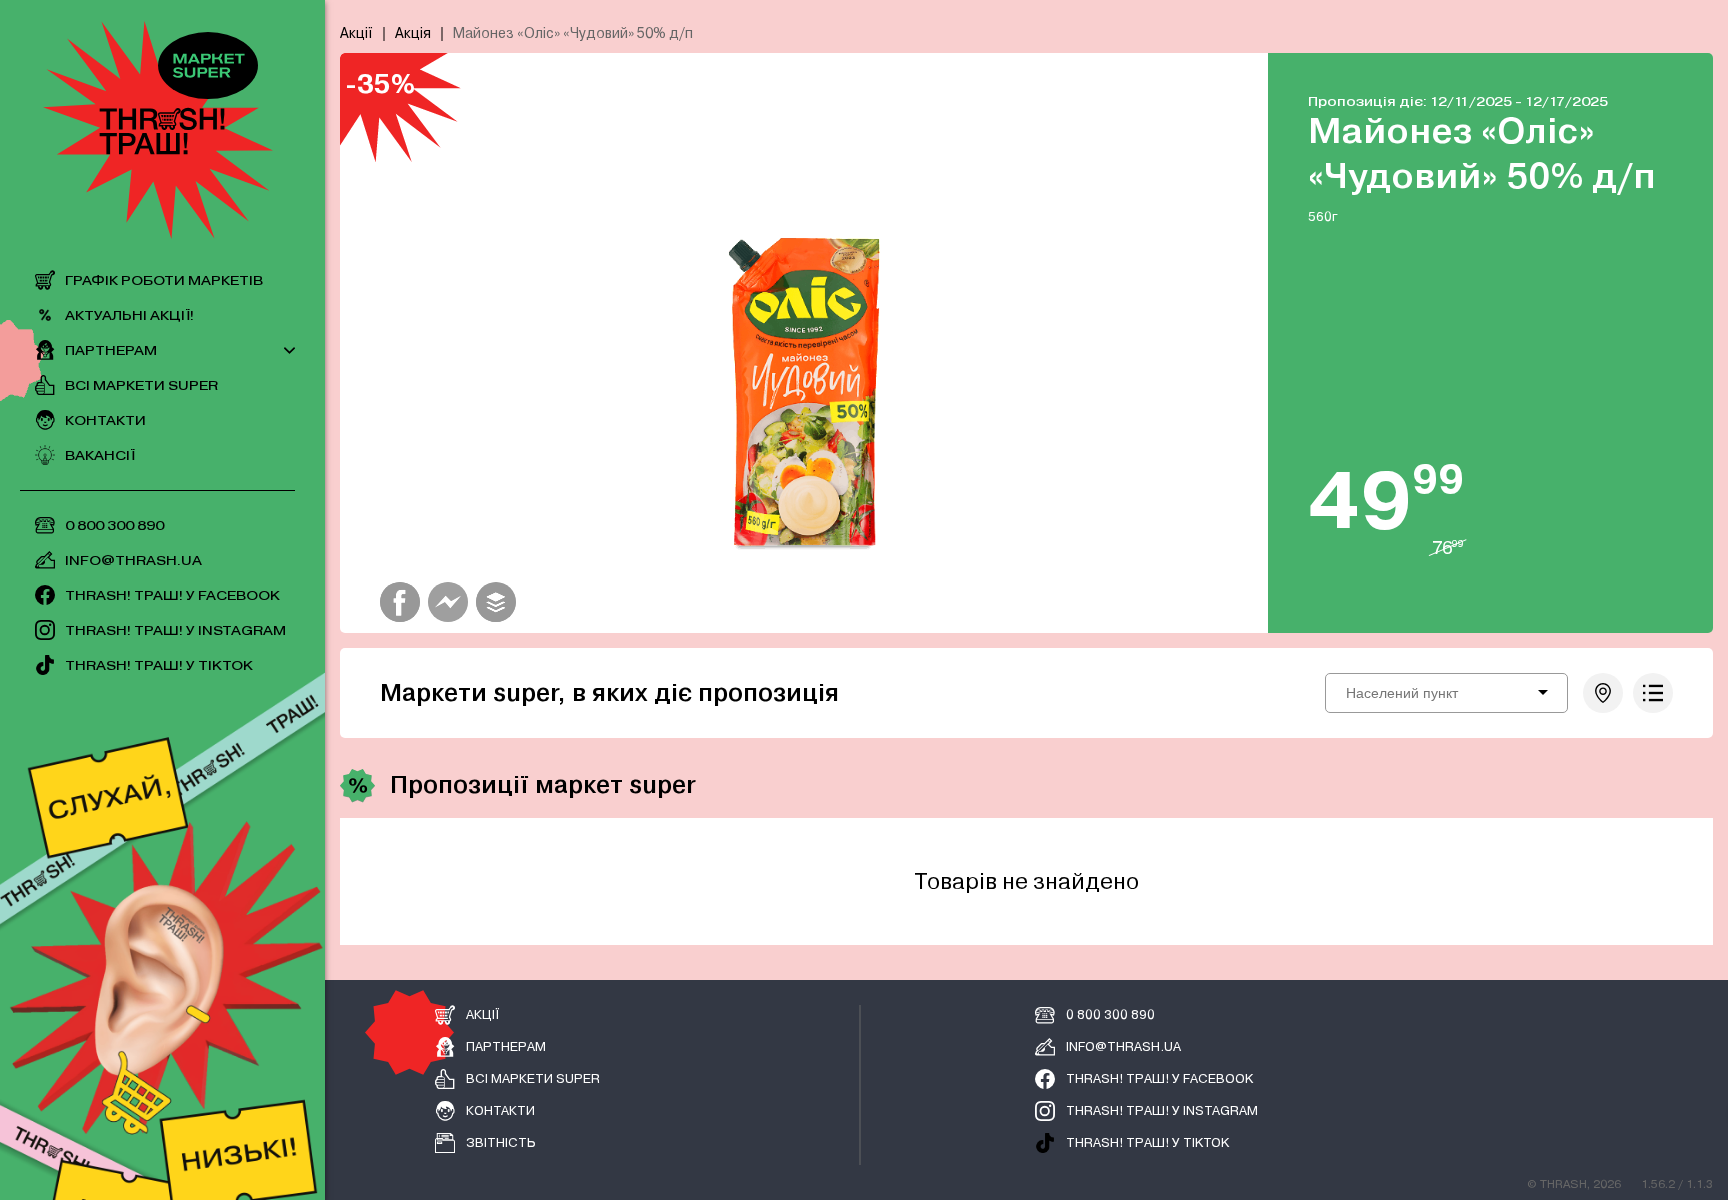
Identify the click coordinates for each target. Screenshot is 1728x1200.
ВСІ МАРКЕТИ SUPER (141, 385)
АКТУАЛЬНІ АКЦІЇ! (129, 315)
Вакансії (100, 455)
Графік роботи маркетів (164, 280)
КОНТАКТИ (105, 420)
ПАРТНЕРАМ (111, 350)
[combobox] (1446, 693)
